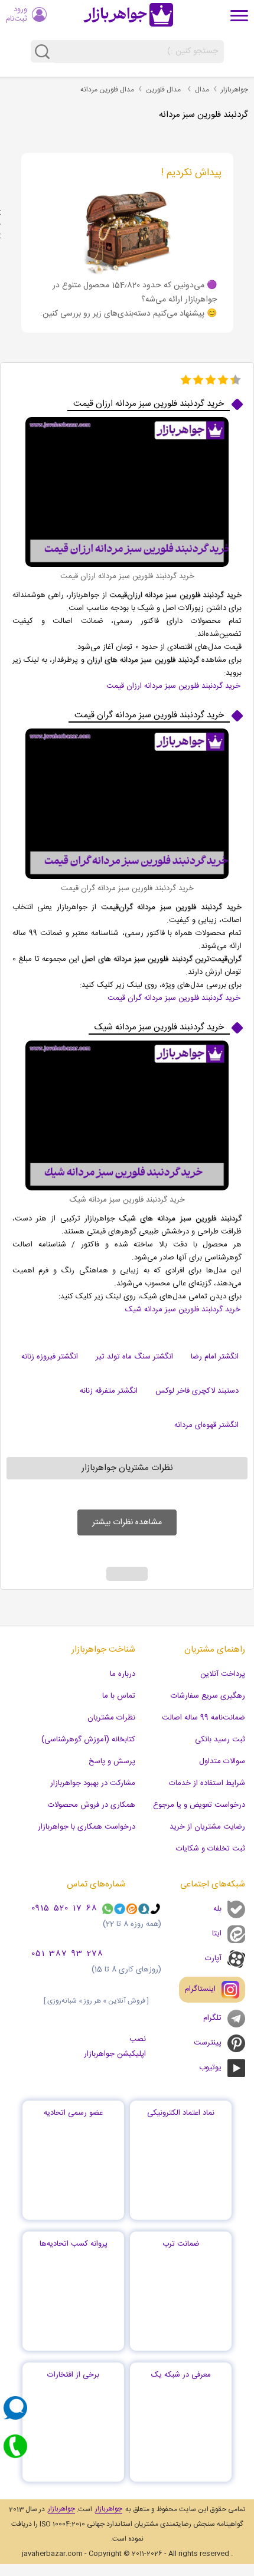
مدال (202, 90)
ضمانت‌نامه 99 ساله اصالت (203, 1718)
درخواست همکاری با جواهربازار (87, 1827)
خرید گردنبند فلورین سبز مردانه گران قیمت (174, 998)
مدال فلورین (163, 90)
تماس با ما (119, 1696)
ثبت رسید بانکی (220, 1740)
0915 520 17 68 (64, 1909)
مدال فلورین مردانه (107, 90)
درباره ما (123, 1674)
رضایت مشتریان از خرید (207, 1827)
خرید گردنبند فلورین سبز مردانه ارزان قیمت (173, 686)
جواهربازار (235, 90)
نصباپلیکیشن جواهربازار (115, 2047)
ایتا (217, 1934)
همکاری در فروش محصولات (92, 1805)
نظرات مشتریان (111, 1718)
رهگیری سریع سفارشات (208, 1696)
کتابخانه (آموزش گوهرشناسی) (88, 1740)
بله (217, 1909)
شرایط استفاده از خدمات (207, 1783)
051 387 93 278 (67, 1954)
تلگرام (212, 2018)
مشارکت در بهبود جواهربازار (93, 1783)
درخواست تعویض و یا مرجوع (199, 1805)
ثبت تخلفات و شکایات (211, 1849)
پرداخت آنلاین (223, 1674)
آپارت (213, 1958)
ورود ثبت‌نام (17, 14)
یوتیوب (210, 2068)
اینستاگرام (200, 1989)
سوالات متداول (222, 1761)
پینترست (208, 2043)
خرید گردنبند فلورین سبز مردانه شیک (183, 1310)
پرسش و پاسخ (112, 1761)
